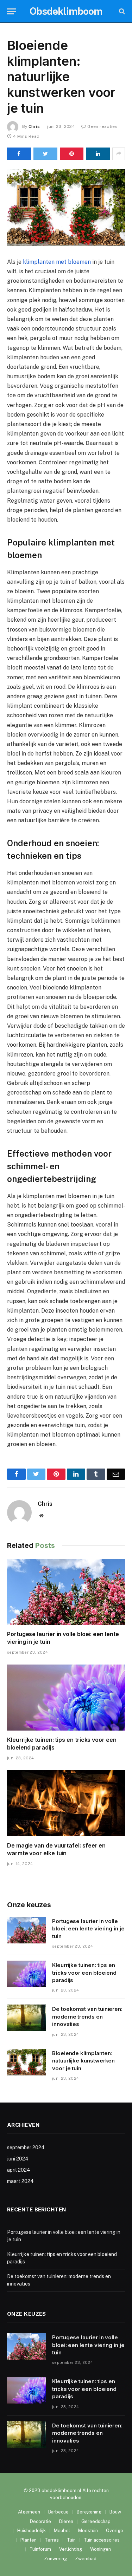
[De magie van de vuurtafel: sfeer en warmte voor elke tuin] (66, 1803)
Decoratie (40, 2521)
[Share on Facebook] (19, 154)
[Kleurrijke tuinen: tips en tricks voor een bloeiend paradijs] (66, 1698)
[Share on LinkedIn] (98, 154)
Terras (52, 2540)
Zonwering (55, 2559)
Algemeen (29, 2512)
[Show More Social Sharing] (119, 154)
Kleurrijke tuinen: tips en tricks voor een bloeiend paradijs (84, 1973)
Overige (115, 2531)
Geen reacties (102, 126)
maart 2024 (20, 2181)
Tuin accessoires (102, 2540)
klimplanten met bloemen (57, 262)
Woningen (100, 2549)
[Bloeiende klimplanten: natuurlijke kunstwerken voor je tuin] (66, 207)
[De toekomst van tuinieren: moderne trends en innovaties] (26, 2018)
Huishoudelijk (32, 2531)
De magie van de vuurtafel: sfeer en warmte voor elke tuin (56, 1849)
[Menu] (12, 11)
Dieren (66, 2521)
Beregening (89, 2512)
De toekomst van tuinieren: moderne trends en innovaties (87, 2016)
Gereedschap (96, 2521)
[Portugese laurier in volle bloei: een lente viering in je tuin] (66, 1592)
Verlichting (71, 2549)
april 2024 (19, 2170)
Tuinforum (40, 2549)
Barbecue (58, 2512)
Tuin (71, 2540)
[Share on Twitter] (45, 154)
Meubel (62, 2531)
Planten (29, 2540)
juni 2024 (18, 2159)
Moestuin (88, 2531)
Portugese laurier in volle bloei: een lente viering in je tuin (88, 1929)
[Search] (121, 11)
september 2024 (26, 2147)
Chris (34, 126)
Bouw (115, 2512)
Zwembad (86, 2559)
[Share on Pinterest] (72, 154)
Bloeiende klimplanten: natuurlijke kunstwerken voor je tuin (83, 2061)
